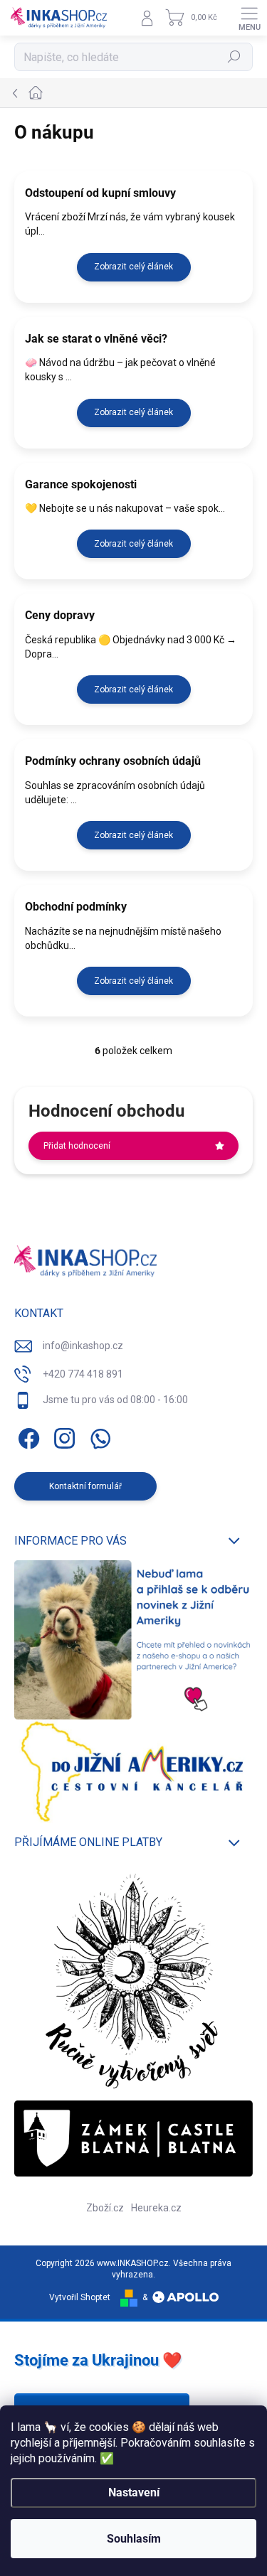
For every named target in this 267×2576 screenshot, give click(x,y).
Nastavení (134, 2492)
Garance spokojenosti (81, 484)
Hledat (234, 57)
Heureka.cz (156, 2208)
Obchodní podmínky (76, 907)
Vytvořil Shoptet (80, 2297)
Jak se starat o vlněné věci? (96, 339)
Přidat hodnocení (77, 1146)
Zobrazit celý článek (133, 267)
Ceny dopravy (60, 615)
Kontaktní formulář (85, 1486)
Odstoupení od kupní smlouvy (100, 193)
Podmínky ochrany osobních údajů (113, 761)
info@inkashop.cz (83, 1346)
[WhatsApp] (98, 1435)
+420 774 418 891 (83, 1374)
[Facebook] (27, 1435)
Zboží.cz (105, 2208)
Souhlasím (134, 2539)
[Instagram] (62, 1435)
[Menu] (249, 18)
